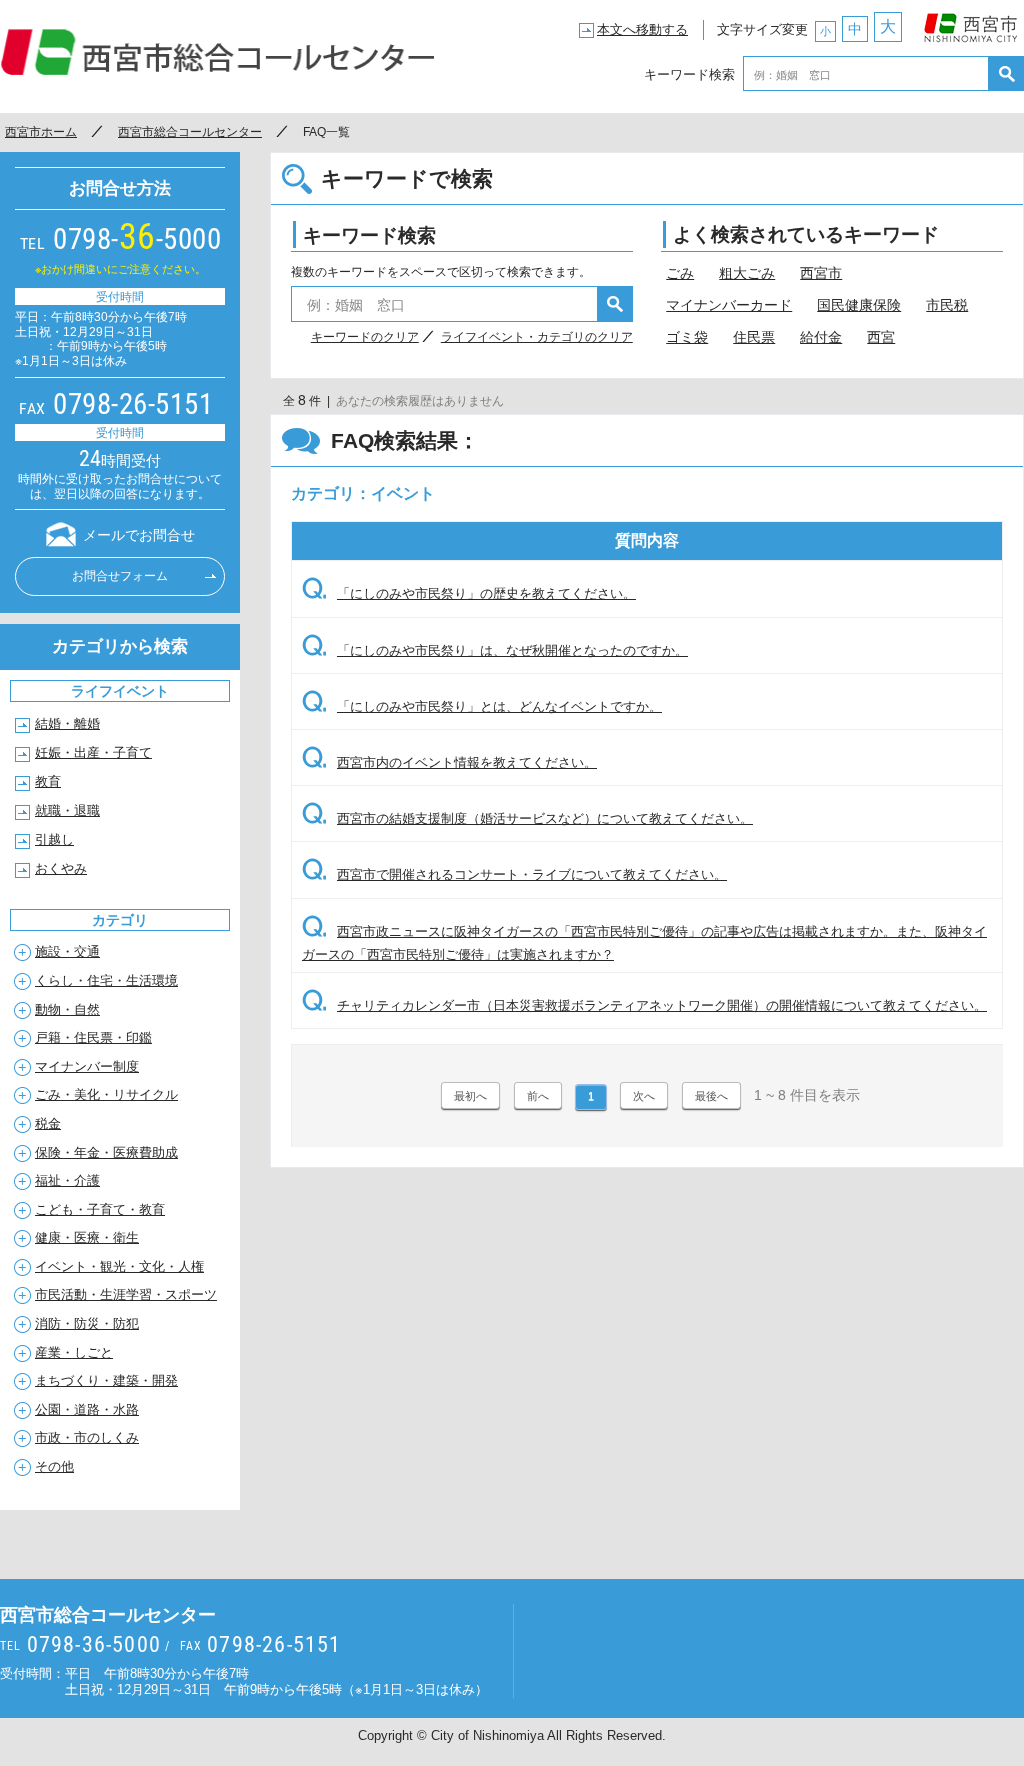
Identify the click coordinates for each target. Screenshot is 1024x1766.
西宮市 (971, 23)
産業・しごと (74, 1352)
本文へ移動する (642, 29)
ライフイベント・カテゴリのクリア (537, 337)
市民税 (947, 305)
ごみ (680, 273)
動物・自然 (67, 1009)
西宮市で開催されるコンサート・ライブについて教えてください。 (514, 874)
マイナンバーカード (729, 305)
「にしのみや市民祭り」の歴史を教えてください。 (469, 593)
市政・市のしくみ (87, 1437)
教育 (48, 781)
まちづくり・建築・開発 (106, 1380)
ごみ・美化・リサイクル (106, 1094)
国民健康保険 (859, 305)
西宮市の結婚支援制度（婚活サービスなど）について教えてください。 (527, 818)
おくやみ (61, 868)
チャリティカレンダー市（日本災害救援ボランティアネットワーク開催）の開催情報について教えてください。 (644, 1005)
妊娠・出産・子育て (93, 752)
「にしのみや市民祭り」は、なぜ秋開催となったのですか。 (495, 650)
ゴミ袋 (687, 337)
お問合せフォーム (120, 576)
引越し (54, 839)
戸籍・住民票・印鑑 (93, 1037)
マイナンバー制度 (87, 1066)
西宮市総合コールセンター (218, 52)
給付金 (821, 337)
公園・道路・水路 (87, 1409)
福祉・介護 (67, 1180)
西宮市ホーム (41, 132)
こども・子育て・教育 (100, 1209)
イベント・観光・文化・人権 (119, 1266)
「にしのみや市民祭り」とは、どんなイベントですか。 (482, 706)
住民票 (754, 337)
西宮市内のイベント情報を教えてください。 (449, 762)
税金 (48, 1123)
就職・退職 (67, 810)
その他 (54, 1466)
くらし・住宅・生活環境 (106, 980)
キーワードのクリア (365, 337)
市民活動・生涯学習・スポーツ (126, 1294)
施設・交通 (67, 951)
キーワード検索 (689, 73)
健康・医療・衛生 (87, 1237)
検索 (1006, 73)
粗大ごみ (747, 273)
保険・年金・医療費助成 (106, 1152)
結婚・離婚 (67, 723)
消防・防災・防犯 (87, 1323)
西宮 (881, 337)
